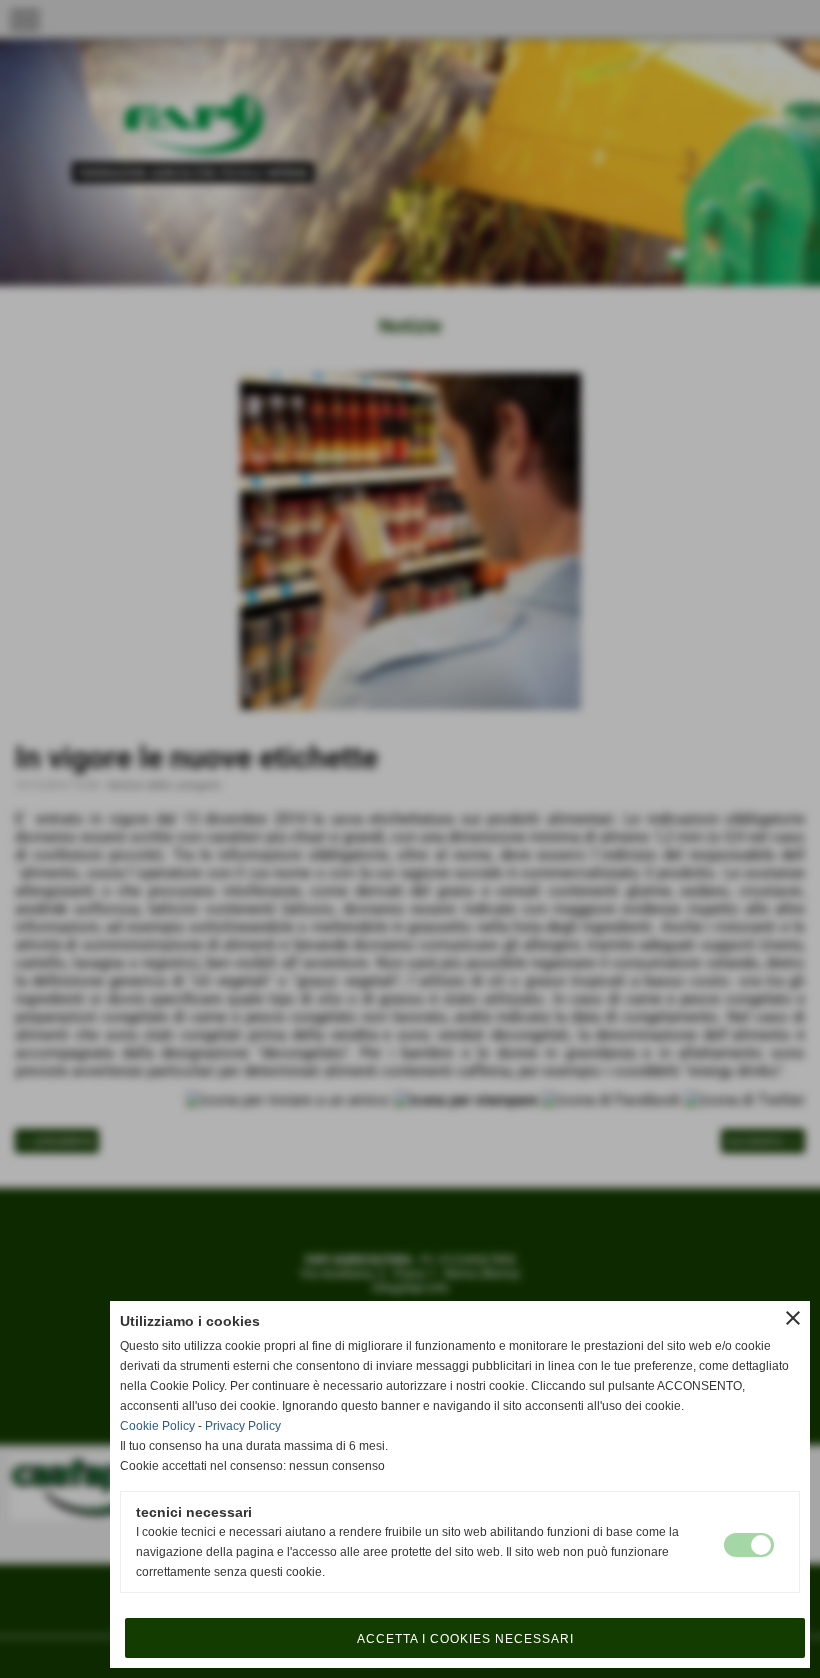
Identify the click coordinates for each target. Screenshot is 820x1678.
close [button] (793, 1318)
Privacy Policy (243, 1426)
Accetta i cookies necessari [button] (465, 1639)
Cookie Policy (157, 1426)
